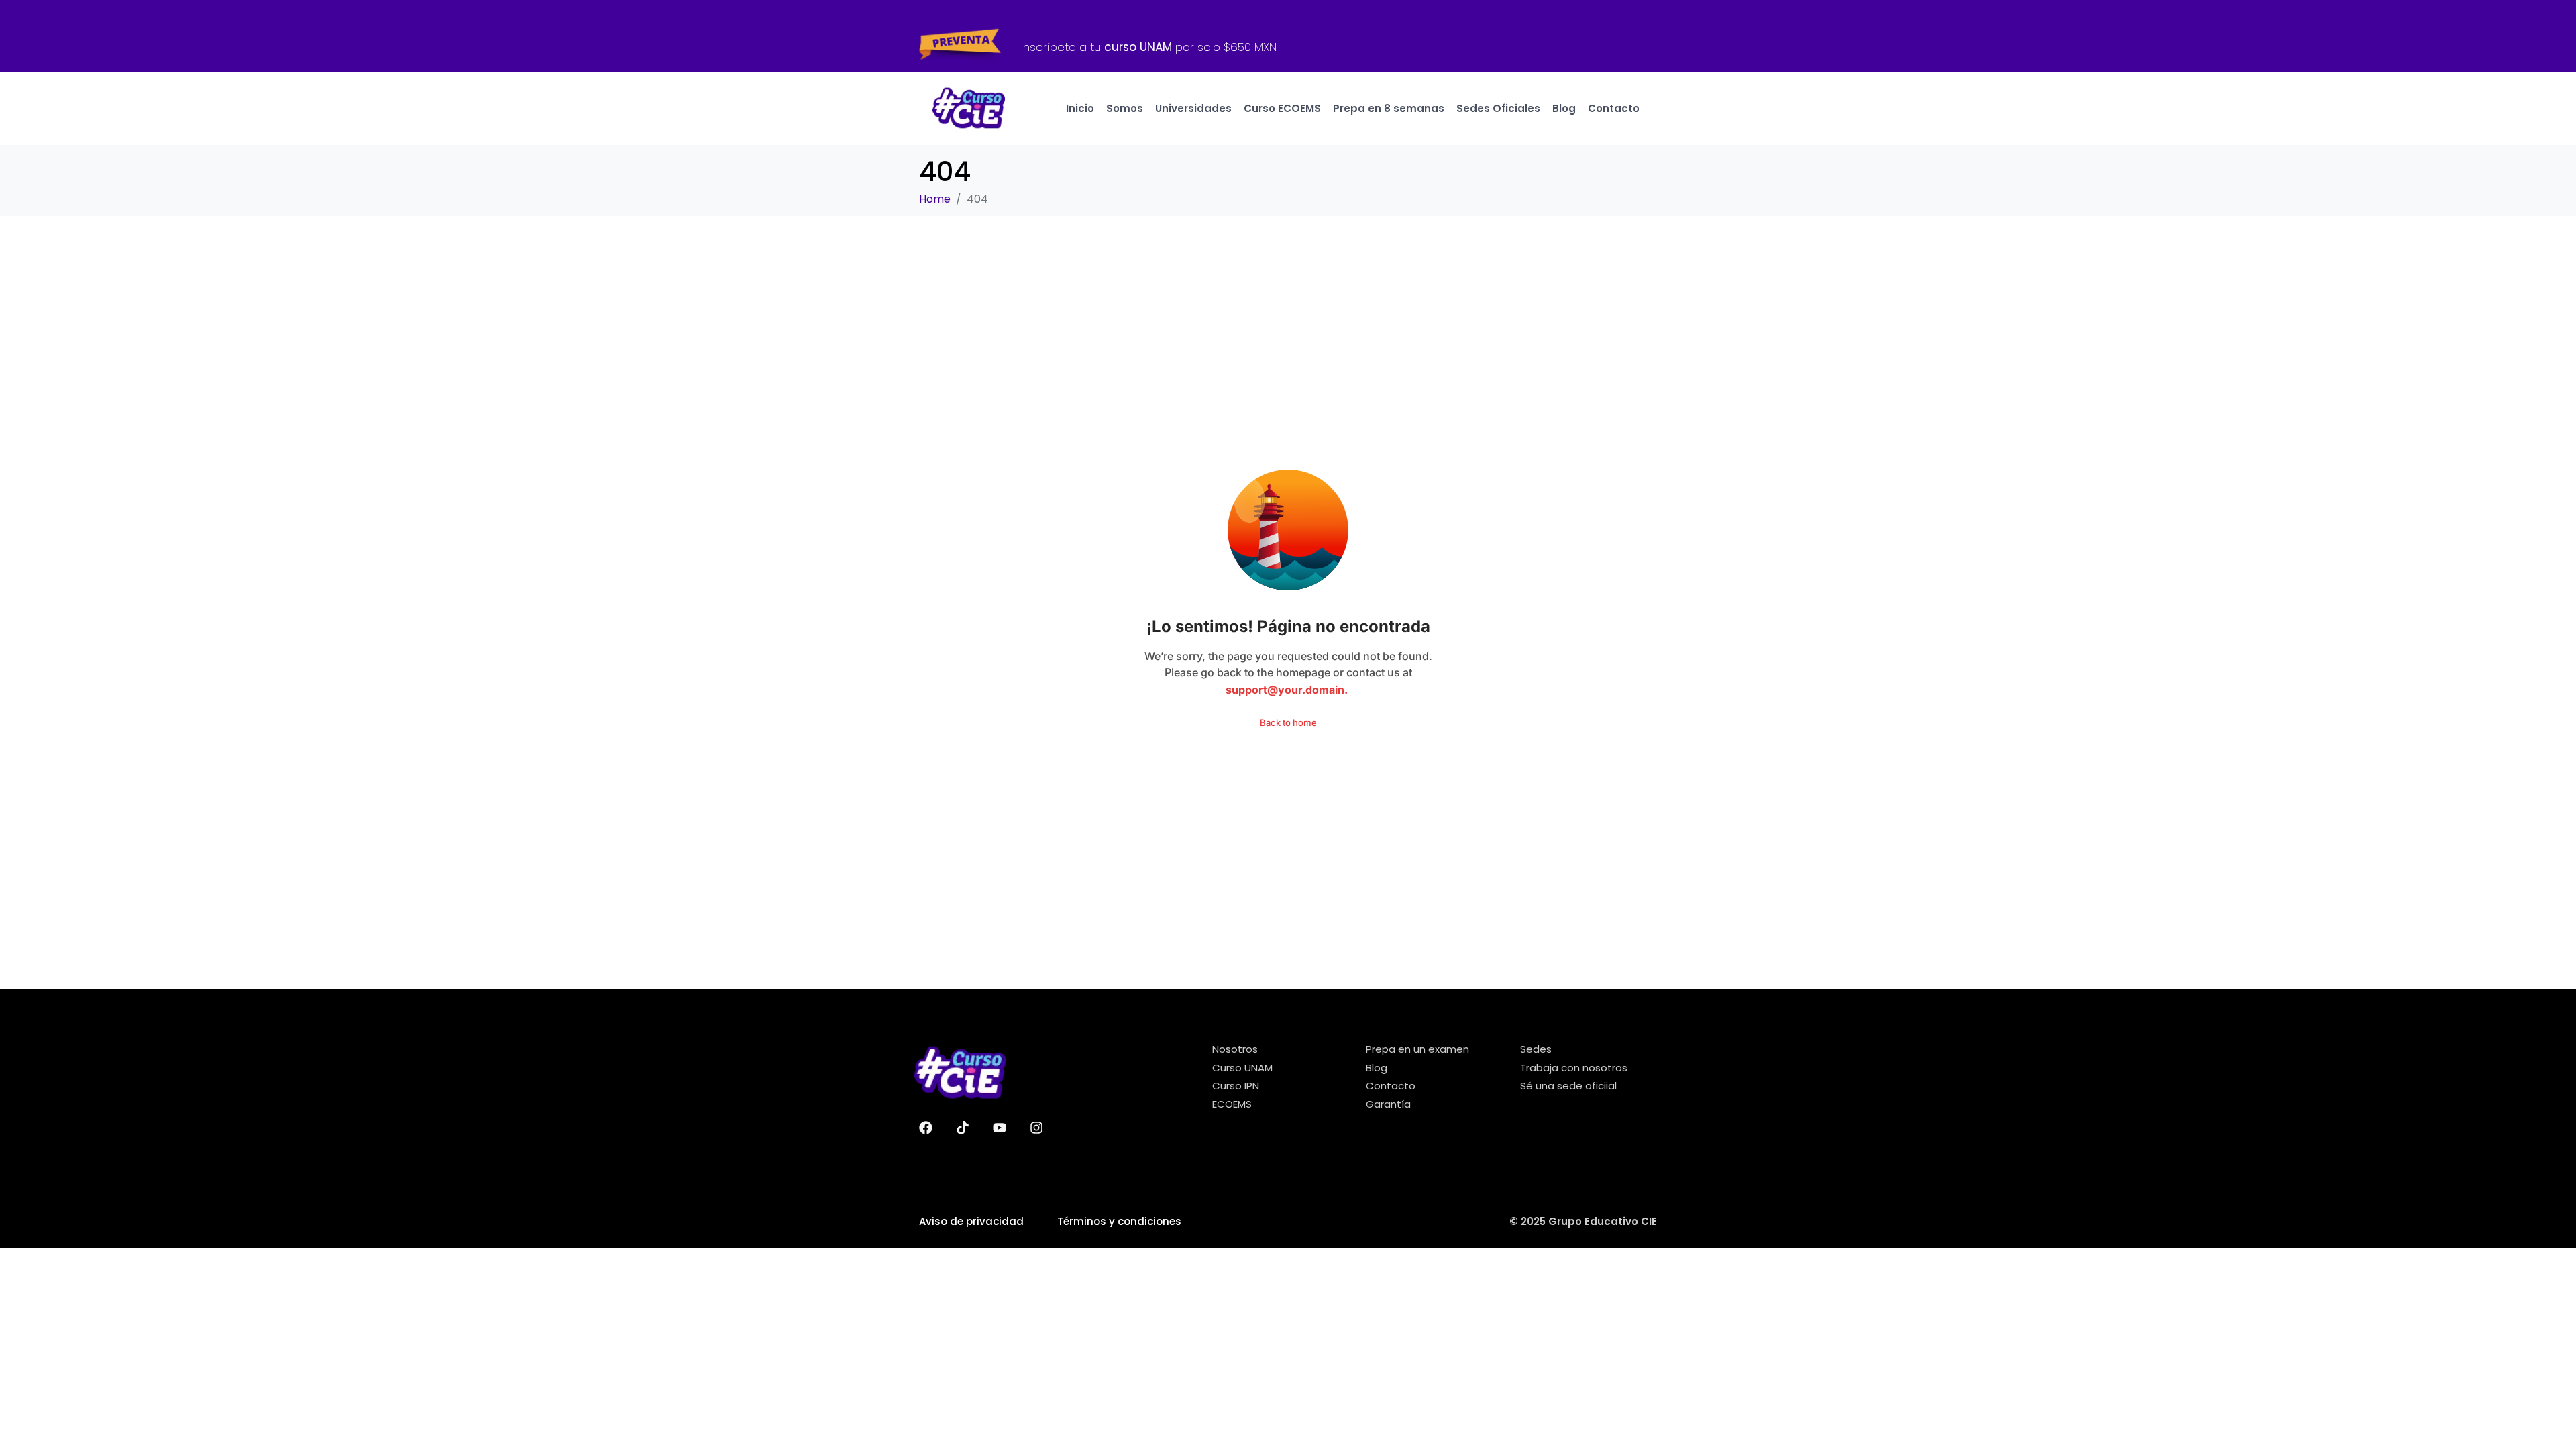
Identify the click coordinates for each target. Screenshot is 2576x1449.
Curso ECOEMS (1282, 108)
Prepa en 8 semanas (1389, 108)
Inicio (1080, 108)
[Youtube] (1000, 1128)
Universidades (1193, 108)
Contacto (1614, 108)
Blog (1564, 108)
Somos (1125, 108)
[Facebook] (926, 1128)
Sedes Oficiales (1498, 108)
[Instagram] (1036, 1128)
